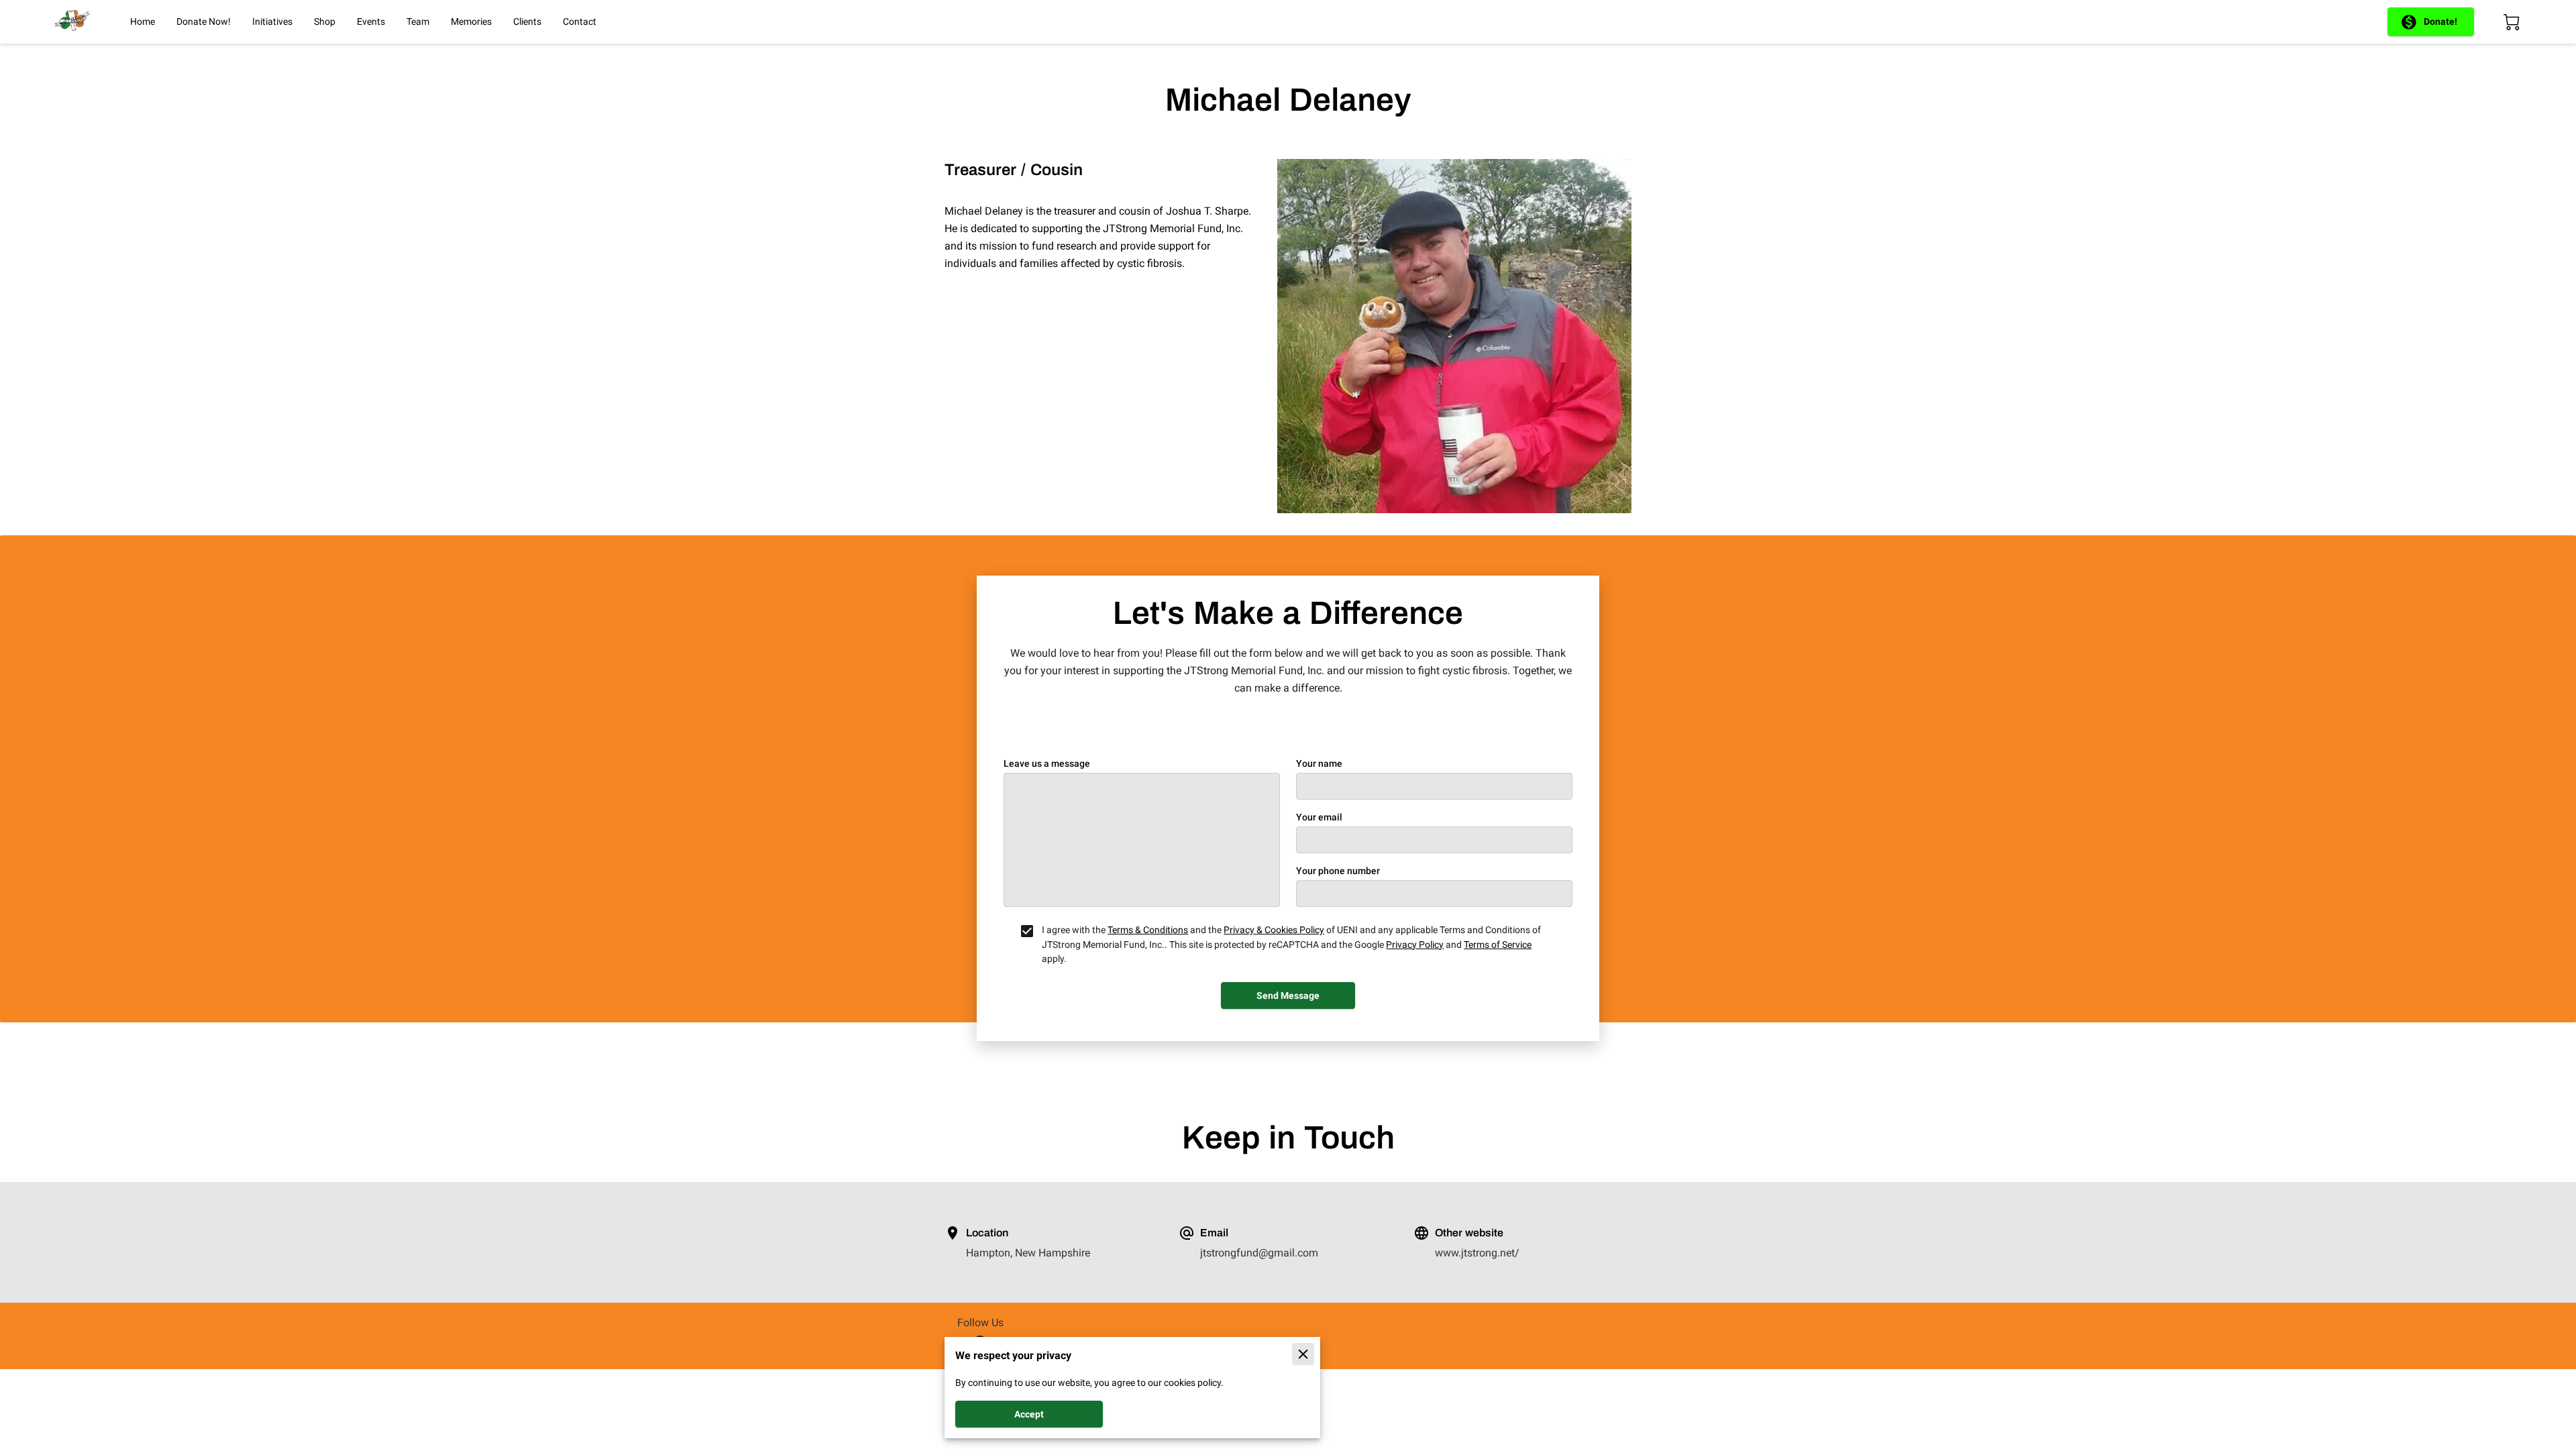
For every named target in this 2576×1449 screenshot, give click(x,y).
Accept (1029, 1414)
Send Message (1288, 996)
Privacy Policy (1415, 945)
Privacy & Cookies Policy (1274, 930)
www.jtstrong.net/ (1477, 1253)
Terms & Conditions (1148, 930)
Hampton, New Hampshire (1028, 1253)
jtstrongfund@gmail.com (1259, 1253)
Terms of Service (1498, 945)
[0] (2512, 22)
